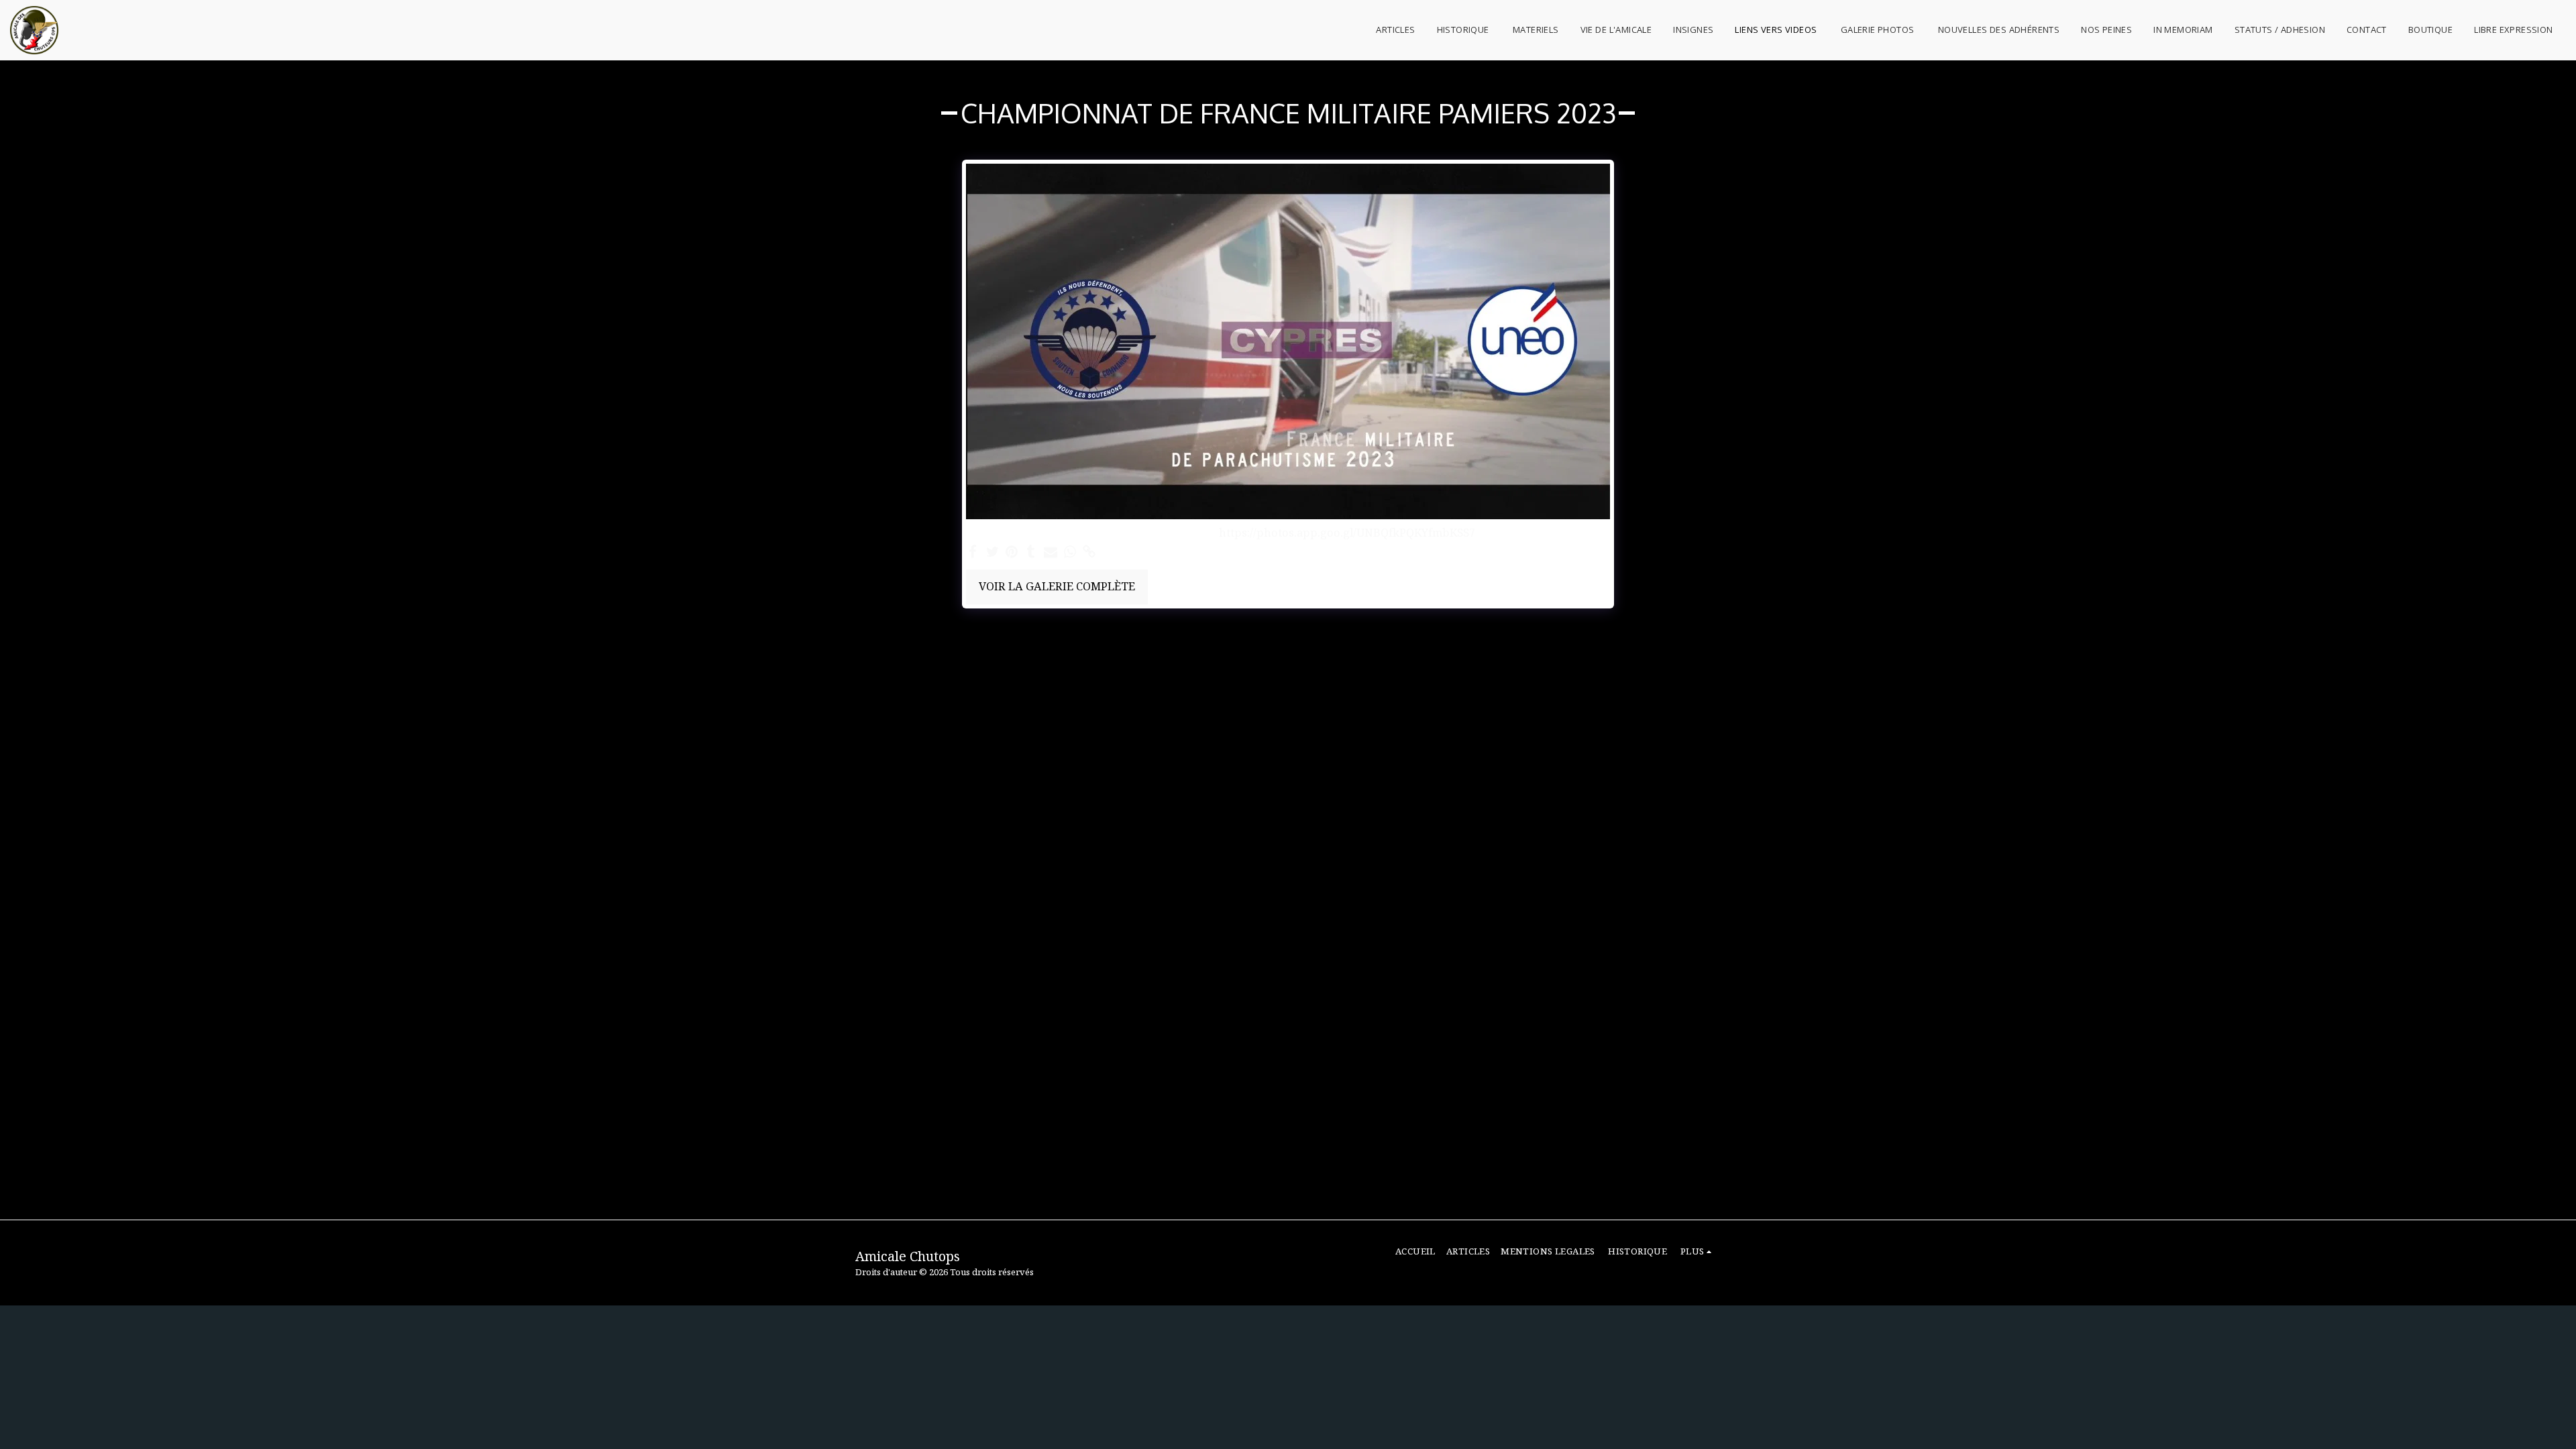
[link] (1089, 552)
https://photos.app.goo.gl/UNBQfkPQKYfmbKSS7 (1347, 533)
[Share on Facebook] (973, 552)
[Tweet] (992, 552)
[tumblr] (1031, 552)
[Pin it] (1012, 552)
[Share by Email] (1051, 552)
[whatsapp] (1070, 552)
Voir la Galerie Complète (1057, 586)
